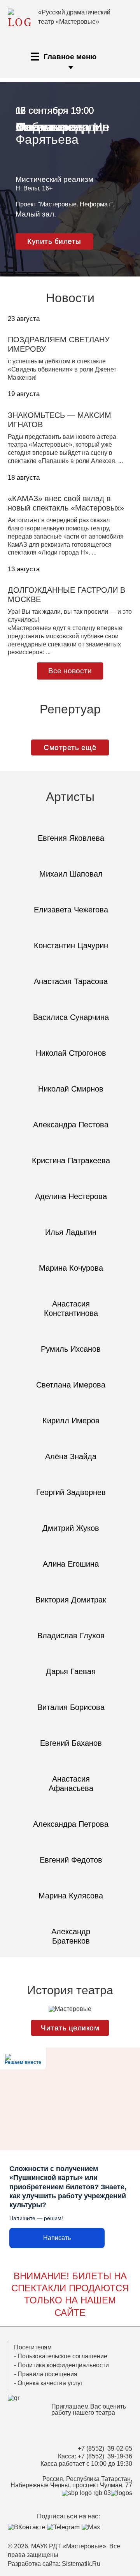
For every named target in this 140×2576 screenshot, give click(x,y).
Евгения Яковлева (71, 838)
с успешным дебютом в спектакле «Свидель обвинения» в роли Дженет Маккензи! (62, 369)
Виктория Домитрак (71, 1600)
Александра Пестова (71, 1125)
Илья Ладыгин (71, 1232)
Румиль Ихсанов (71, 1349)
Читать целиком (70, 2028)
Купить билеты (54, 241)
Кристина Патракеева (71, 1160)
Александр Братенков (71, 1936)
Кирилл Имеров (71, 1421)
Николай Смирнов (71, 1089)
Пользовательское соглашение (62, 2356)
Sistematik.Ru (81, 2564)
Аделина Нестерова (71, 1196)
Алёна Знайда (71, 1456)
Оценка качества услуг (50, 2383)
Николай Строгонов (71, 1053)
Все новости (70, 671)
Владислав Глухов (71, 1636)
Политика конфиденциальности (63, 2365)
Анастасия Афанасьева (71, 1784)
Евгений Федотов (71, 1860)
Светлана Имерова (71, 1385)
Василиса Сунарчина (71, 1017)
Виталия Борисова (71, 1707)
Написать (57, 2238)
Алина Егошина (71, 1564)
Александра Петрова (71, 1824)
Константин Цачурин (71, 946)
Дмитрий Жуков (71, 1528)
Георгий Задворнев (71, 1492)
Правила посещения (47, 2374)
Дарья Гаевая (71, 1671)
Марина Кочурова (71, 1268)
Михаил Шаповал (71, 874)
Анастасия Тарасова (71, 981)
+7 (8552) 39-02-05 (105, 2448)
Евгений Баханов (71, 1743)
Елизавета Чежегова (71, 910)
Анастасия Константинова (71, 1308)
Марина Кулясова (71, 1896)
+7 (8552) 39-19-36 (105, 2456)
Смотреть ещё (70, 747)
